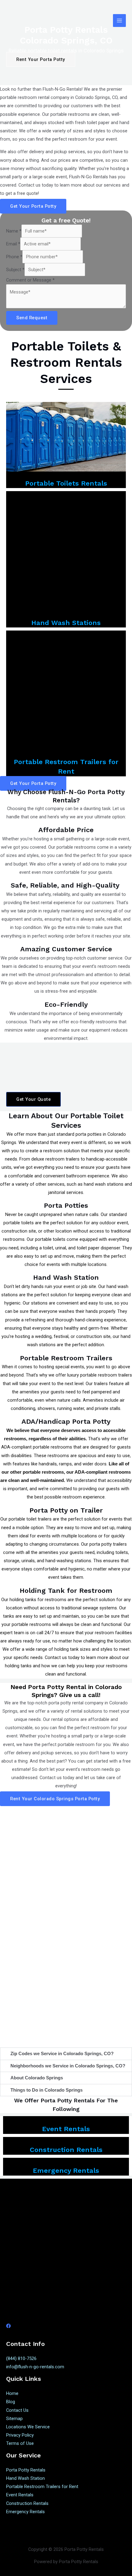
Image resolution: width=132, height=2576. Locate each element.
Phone (14, 257)
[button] (66, 2054)
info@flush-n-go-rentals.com (35, 2367)
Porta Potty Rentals (26, 2470)
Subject (15, 270)
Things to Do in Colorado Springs (47, 2090)
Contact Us (17, 2410)
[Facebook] (8, 2326)
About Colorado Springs (37, 2078)
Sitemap (14, 2419)
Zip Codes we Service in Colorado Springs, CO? (62, 2054)
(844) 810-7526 (21, 2358)
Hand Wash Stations (66, 623)
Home (12, 2393)
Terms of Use (20, 2443)
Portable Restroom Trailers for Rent (42, 2487)
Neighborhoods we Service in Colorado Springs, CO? (68, 2066)
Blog (11, 2402)
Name (14, 231)
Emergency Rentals (66, 2171)
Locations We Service (28, 2427)
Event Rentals (66, 2129)
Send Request (32, 318)
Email (13, 244)
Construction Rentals (66, 2150)
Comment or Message (30, 280)
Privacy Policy (20, 2435)
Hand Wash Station (25, 2478)
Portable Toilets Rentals (66, 483)
